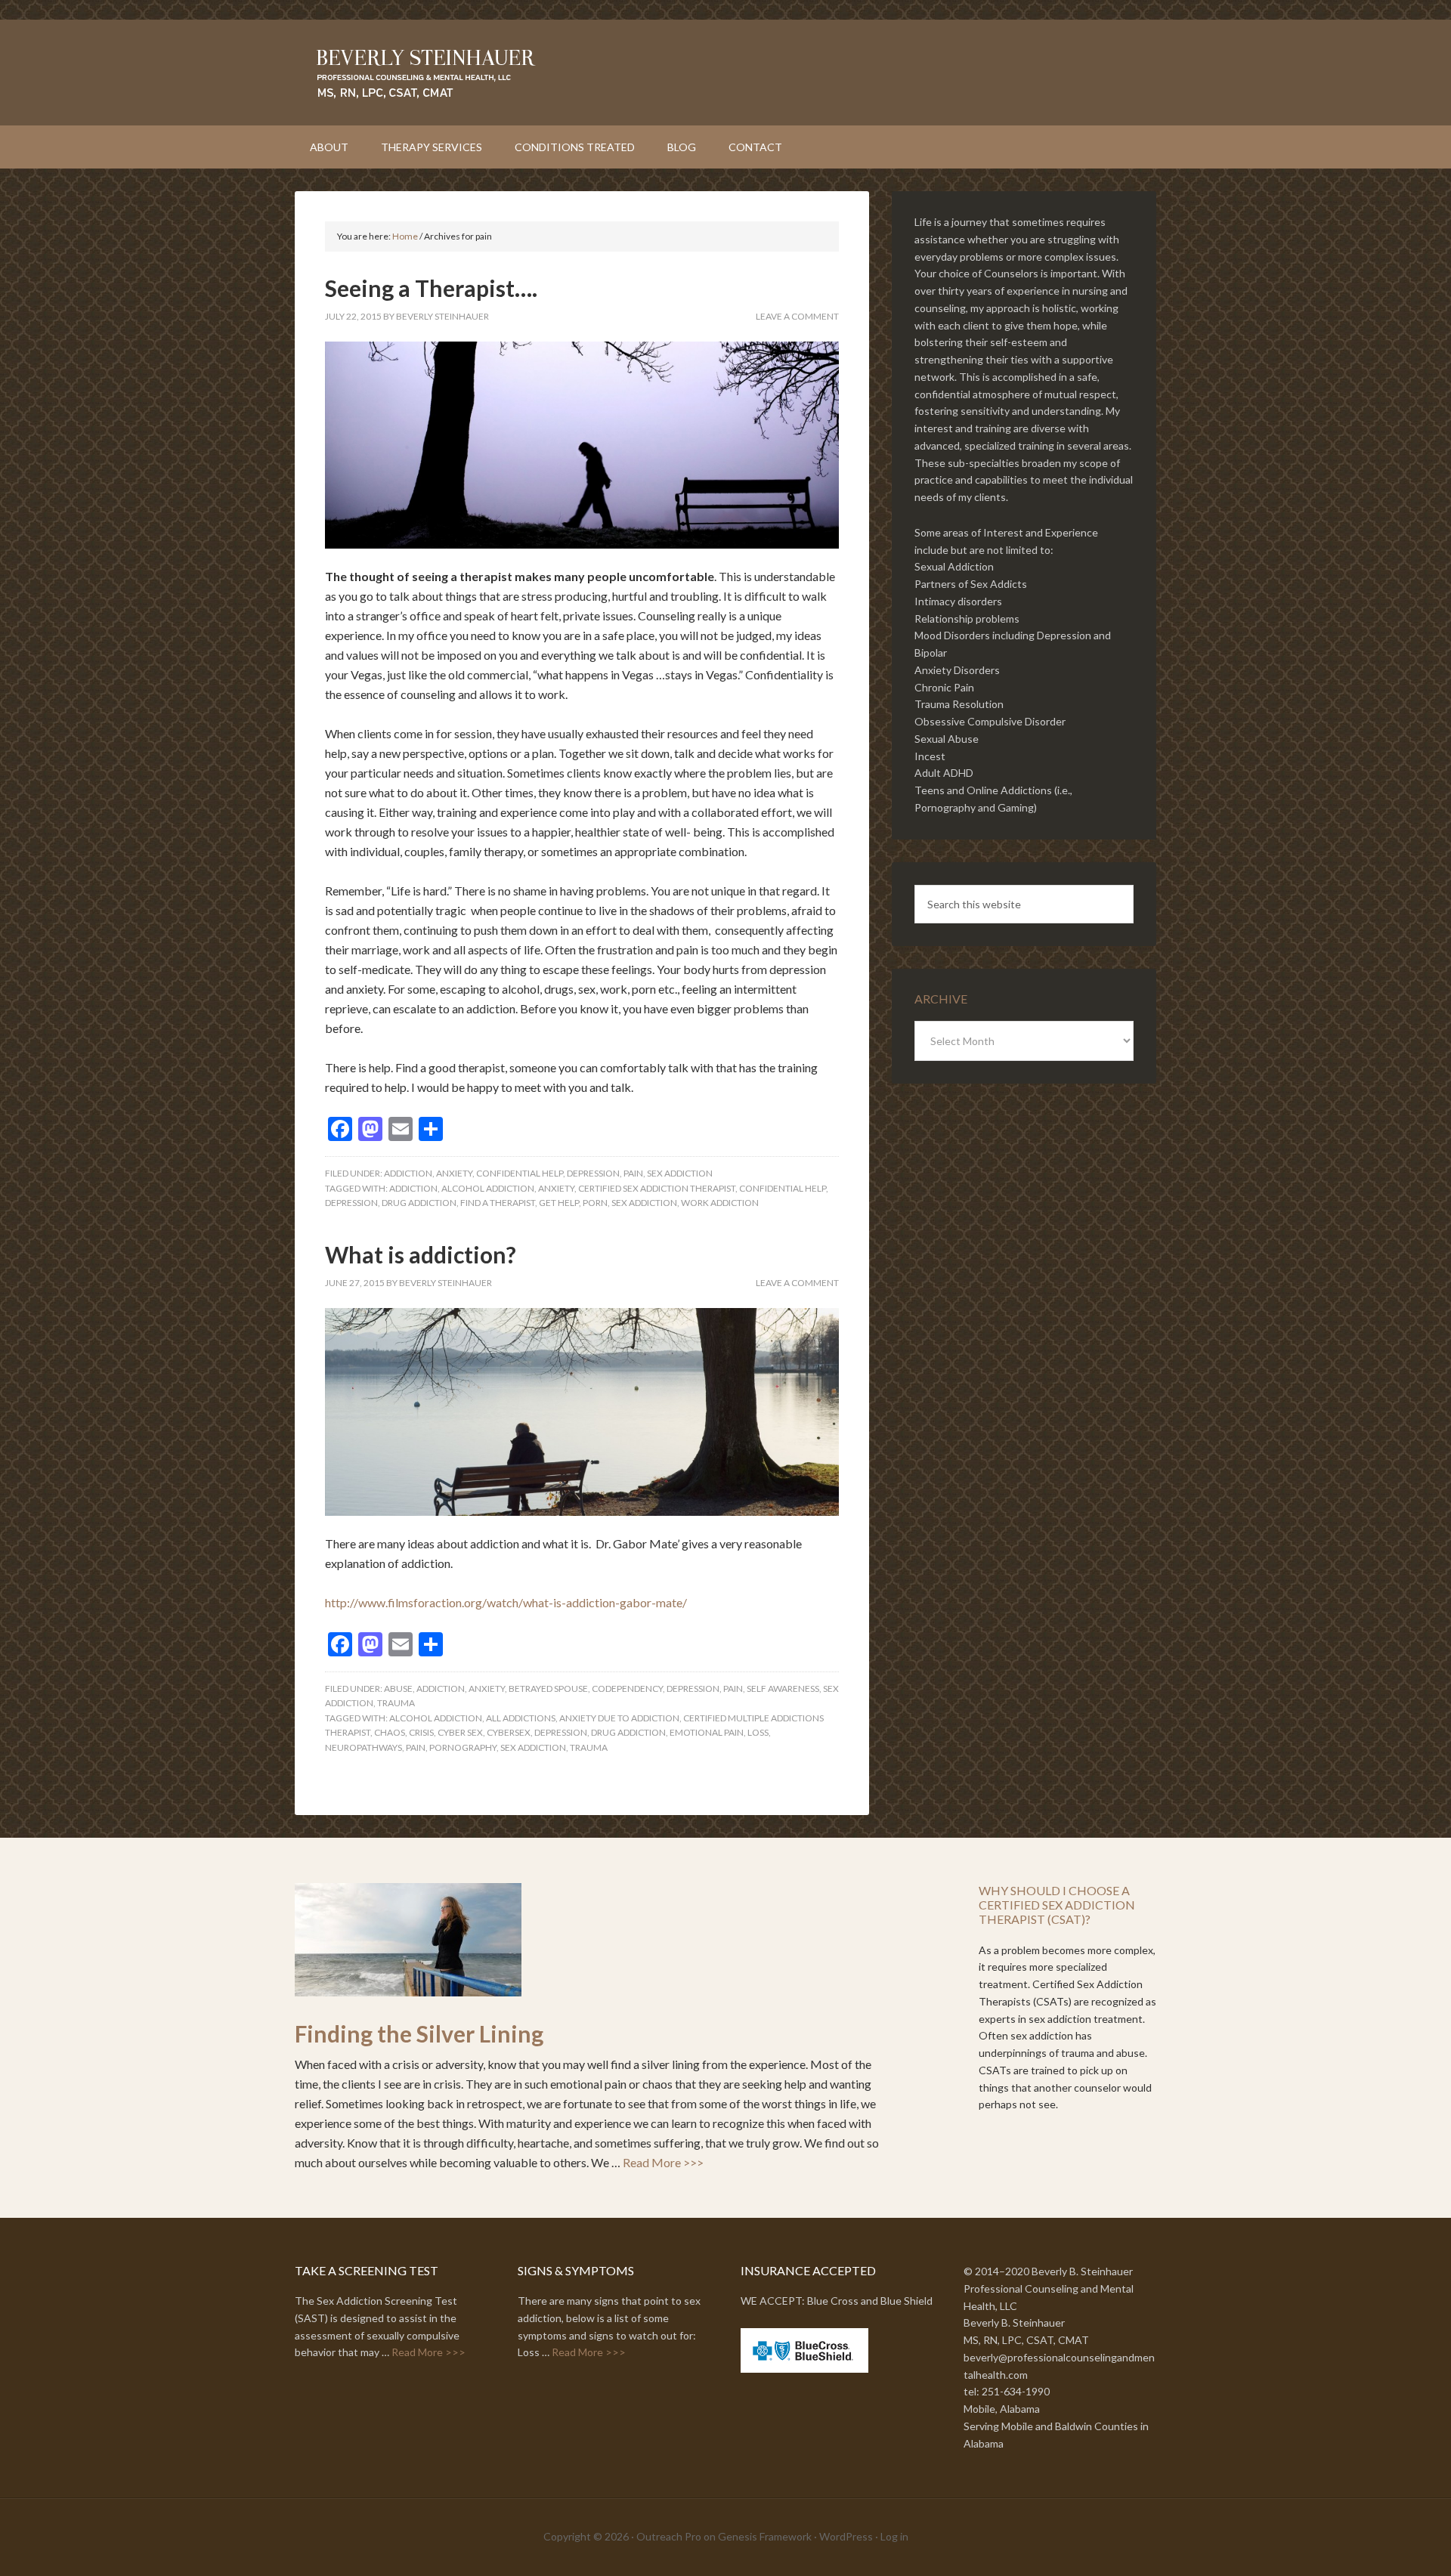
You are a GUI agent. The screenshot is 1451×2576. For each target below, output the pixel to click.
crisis (421, 1732)
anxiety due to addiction (619, 1718)
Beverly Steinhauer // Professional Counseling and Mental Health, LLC (725, 73)
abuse (398, 1688)
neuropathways (364, 1747)
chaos (390, 1732)
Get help (559, 1203)
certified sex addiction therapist (657, 1188)
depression (593, 1173)
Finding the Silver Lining (419, 2033)
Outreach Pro (669, 2536)
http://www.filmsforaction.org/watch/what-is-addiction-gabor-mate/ (506, 1602)
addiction (408, 1173)
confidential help (520, 1173)
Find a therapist (498, 1203)
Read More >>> (663, 2162)
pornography (463, 1747)
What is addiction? (421, 1254)
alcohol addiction (488, 1188)
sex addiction (680, 1173)
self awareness (783, 1688)
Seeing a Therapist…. (431, 288)
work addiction (720, 1203)
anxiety (454, 1173)
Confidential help (783, 1188)
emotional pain (707, 1732)
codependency (627, 1688)
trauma (396, 1703)
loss (758, 1732)
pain (633, 1173)
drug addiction (419, 1203)
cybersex (509, 1732)
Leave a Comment (797, 316)
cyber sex (460, 1732)
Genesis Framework (765, 2536)
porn (595, 1203)
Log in (894, 2536)
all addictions (521, 1718)
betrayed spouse (548, 1688)
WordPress (846, 2536)
